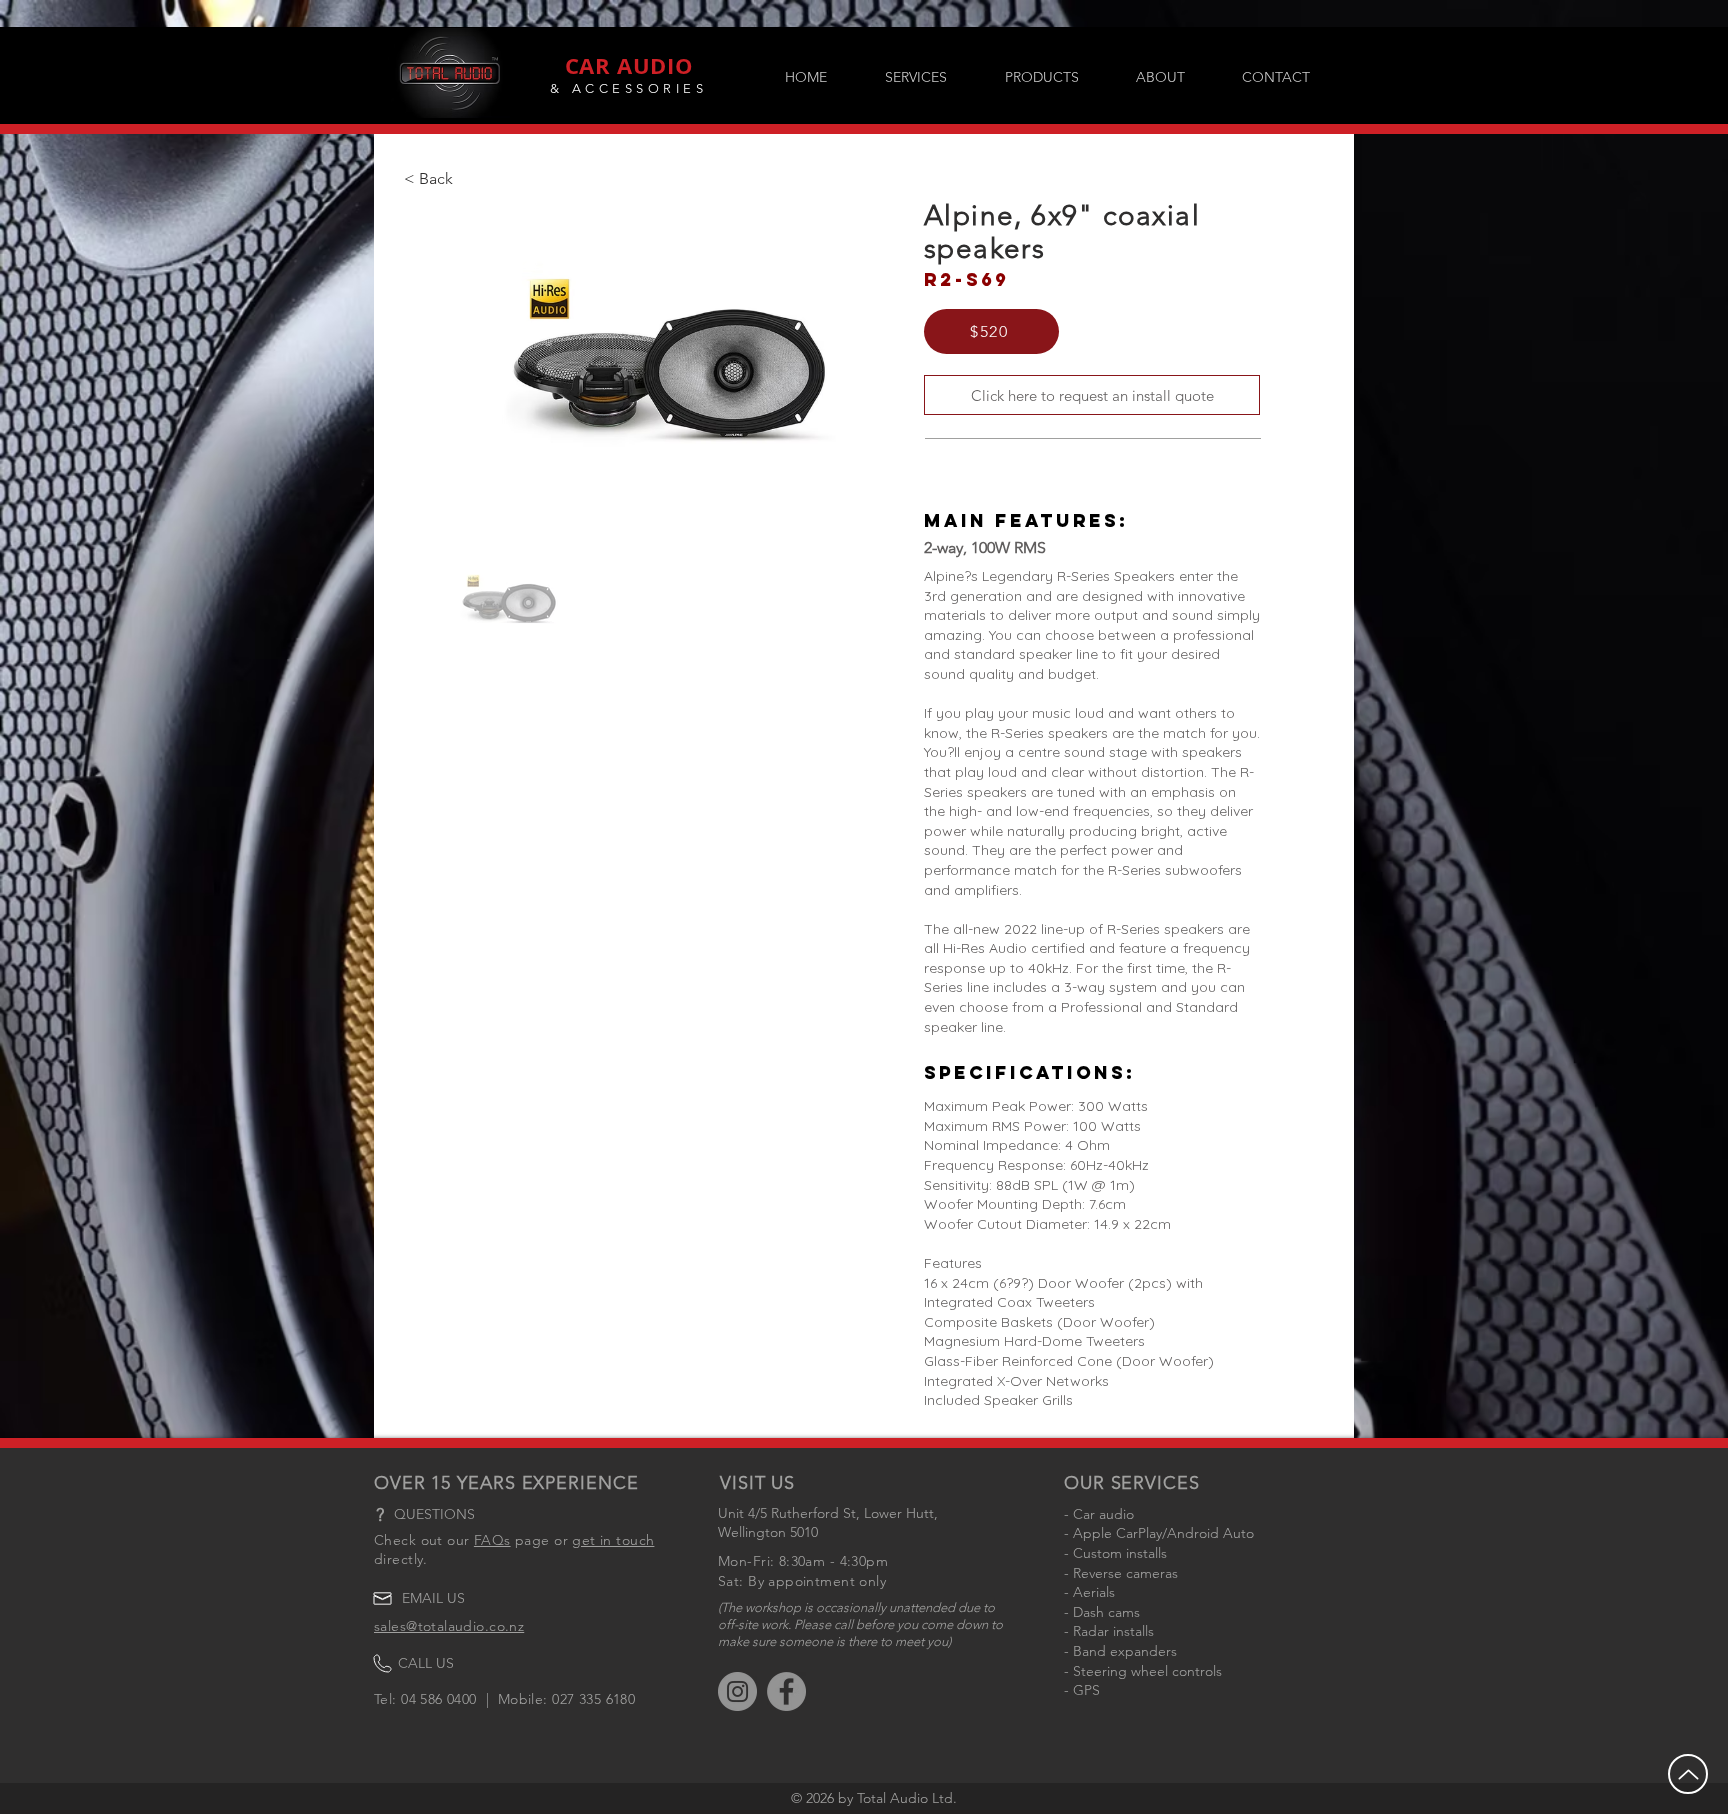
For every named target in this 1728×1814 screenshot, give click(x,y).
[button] (1041, 77)
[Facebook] (786, 1691)
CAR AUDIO (629, 65)
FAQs (492, 1540)
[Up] (1688, 1774)
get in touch (613, 1540)
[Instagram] (737, 1691)
